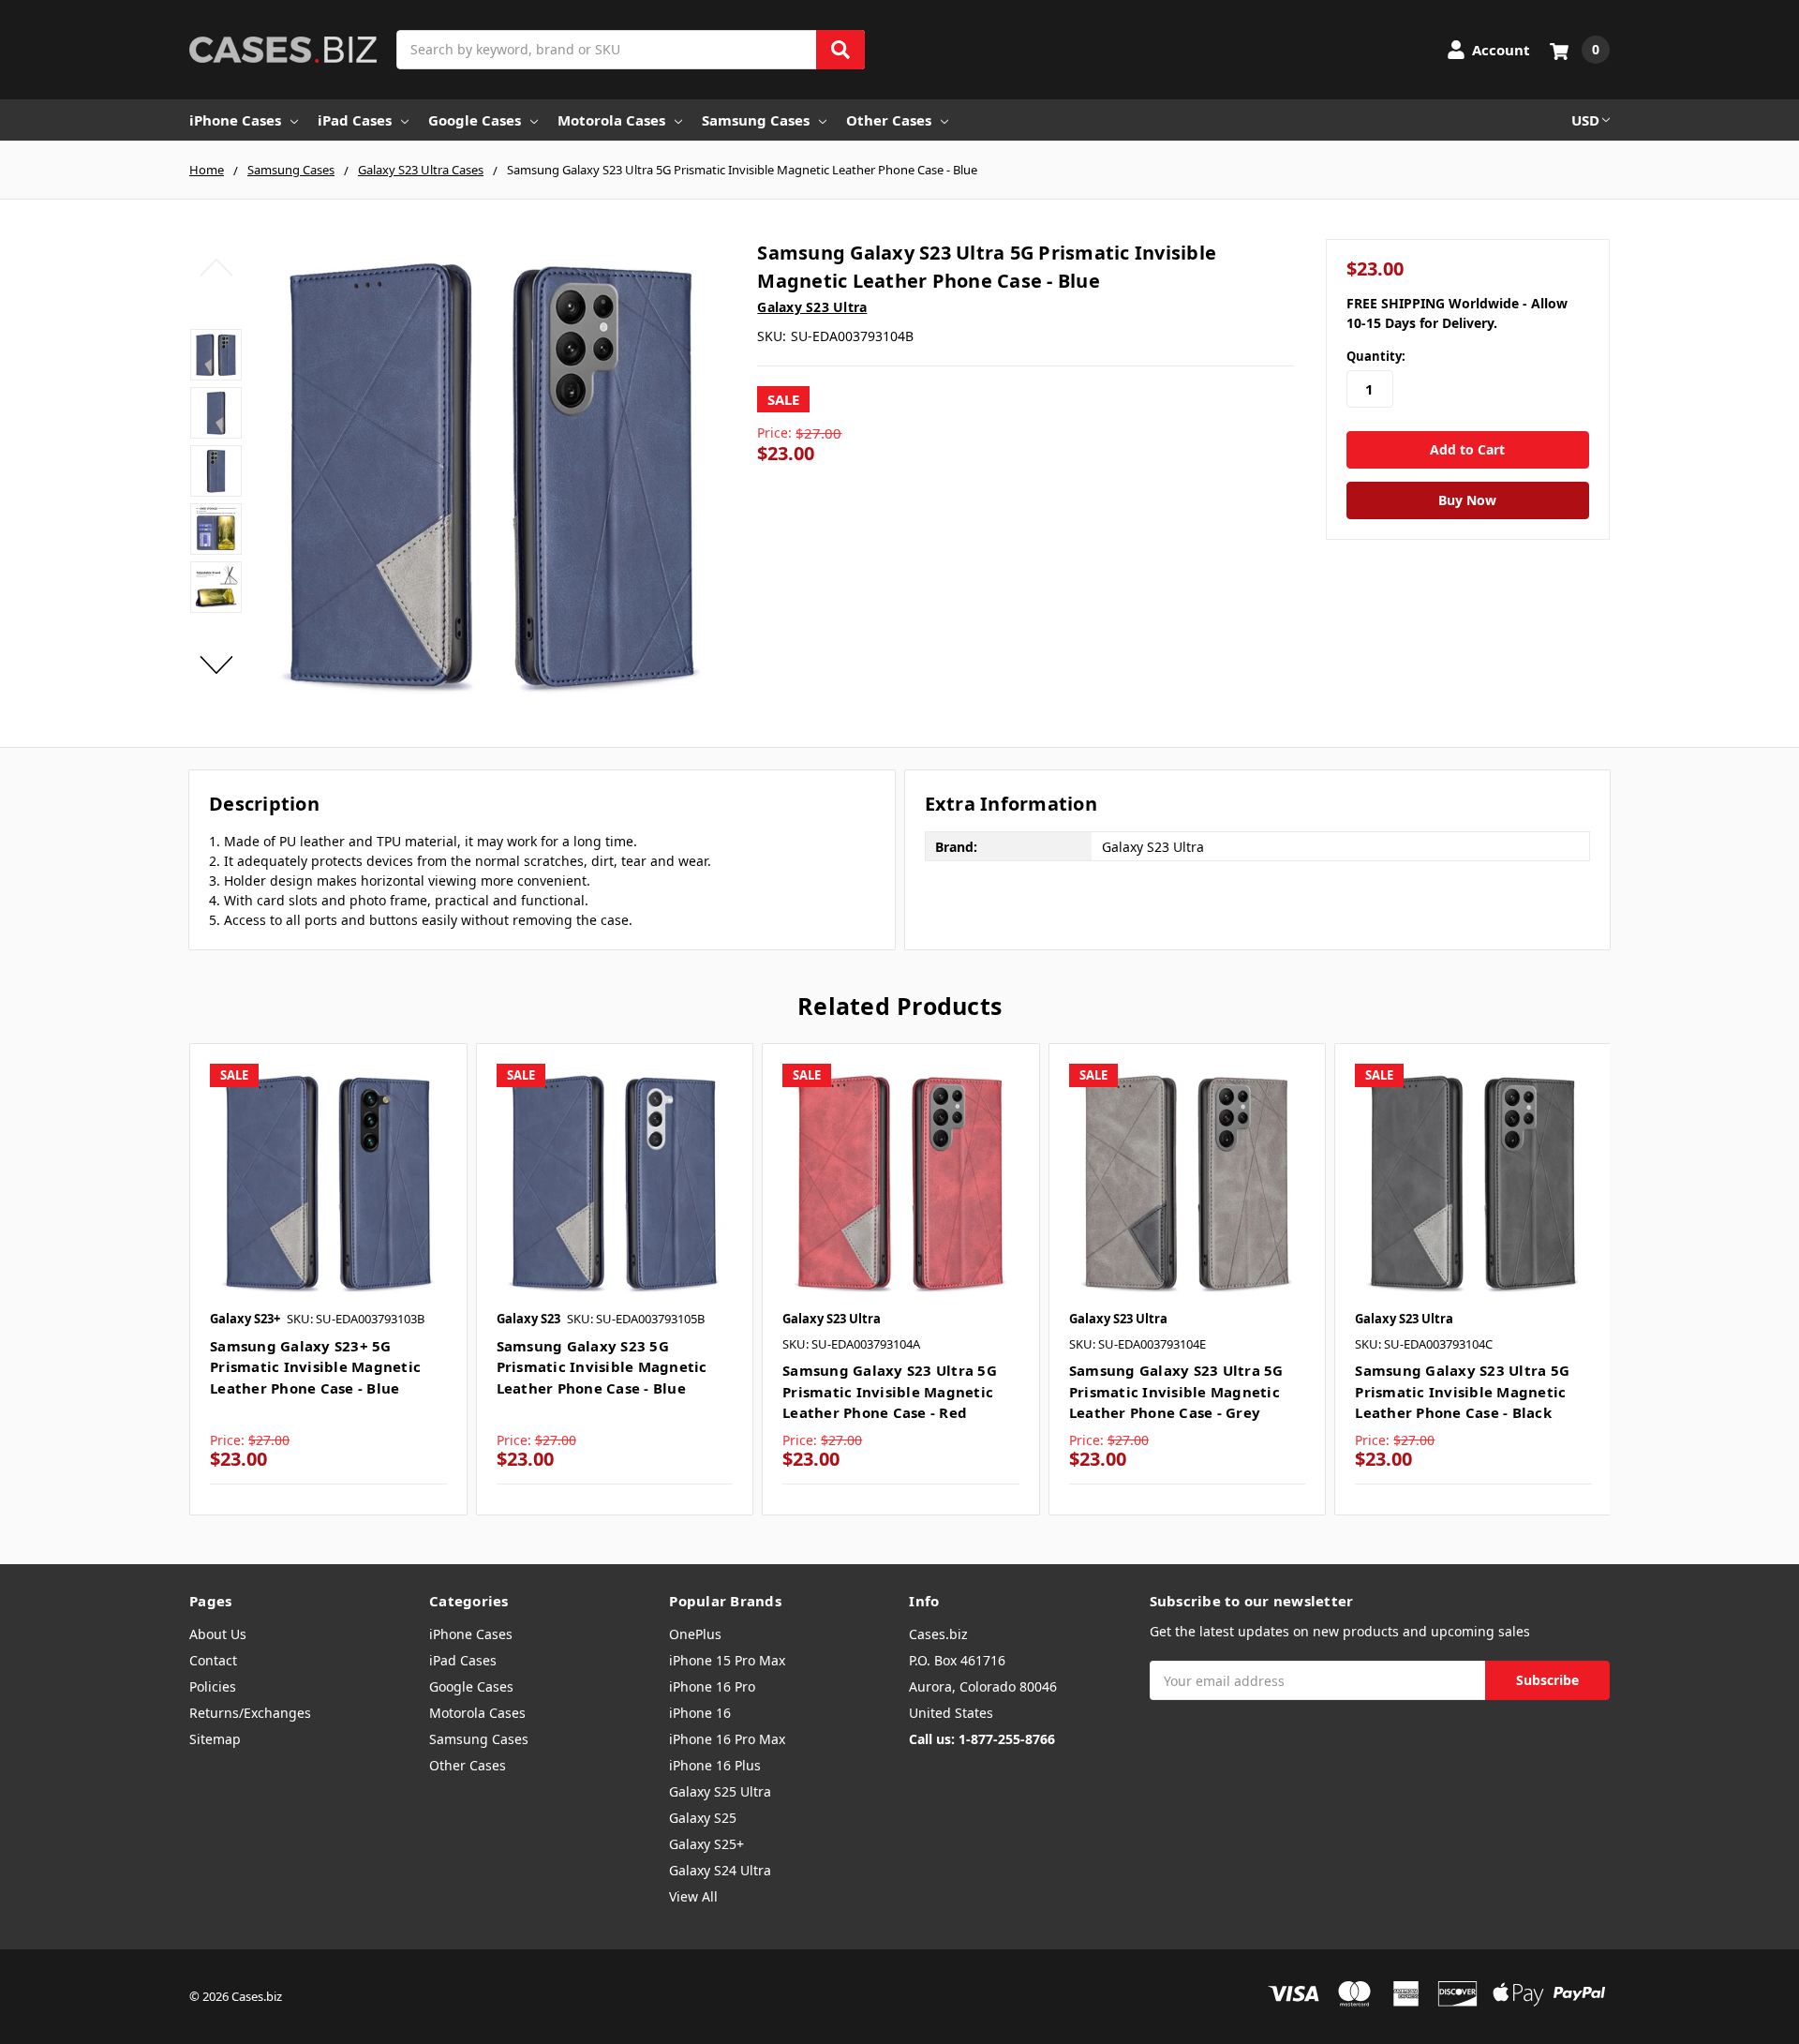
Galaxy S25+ (706, 1844)
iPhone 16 (700, 1713)
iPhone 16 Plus (715, 1765)
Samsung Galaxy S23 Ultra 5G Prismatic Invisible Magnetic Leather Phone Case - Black (1462, 1391)
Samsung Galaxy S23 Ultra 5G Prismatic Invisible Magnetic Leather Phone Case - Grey (1176, 1391)
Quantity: (1376, 356)
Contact (213, 1660)
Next (216, 664)
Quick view (328, 1181)
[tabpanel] (328, 1279)
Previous (216, 267)
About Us (218, 1634)
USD (1585, 120)
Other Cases (889, 120)
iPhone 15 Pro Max (727, 1660)
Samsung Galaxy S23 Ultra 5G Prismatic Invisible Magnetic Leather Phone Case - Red (890, 1391)
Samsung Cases (756, 120)
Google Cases (475, 120)
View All (693, 1896)
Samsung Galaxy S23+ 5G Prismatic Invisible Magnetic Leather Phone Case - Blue (315, 1367)
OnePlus (695, 1634)
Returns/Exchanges (250, 1713)
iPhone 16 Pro (712, 1686)
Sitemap (215, 1739)
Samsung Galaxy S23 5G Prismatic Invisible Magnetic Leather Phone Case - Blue (602, 1367)
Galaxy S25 (703, 1818)
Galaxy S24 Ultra (720, 1870)
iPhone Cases (235, 120)
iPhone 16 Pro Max (727, 1739)
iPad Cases (355, 120)
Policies (213, 1686)
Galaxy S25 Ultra (720, 1791)
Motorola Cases (611, 120)
